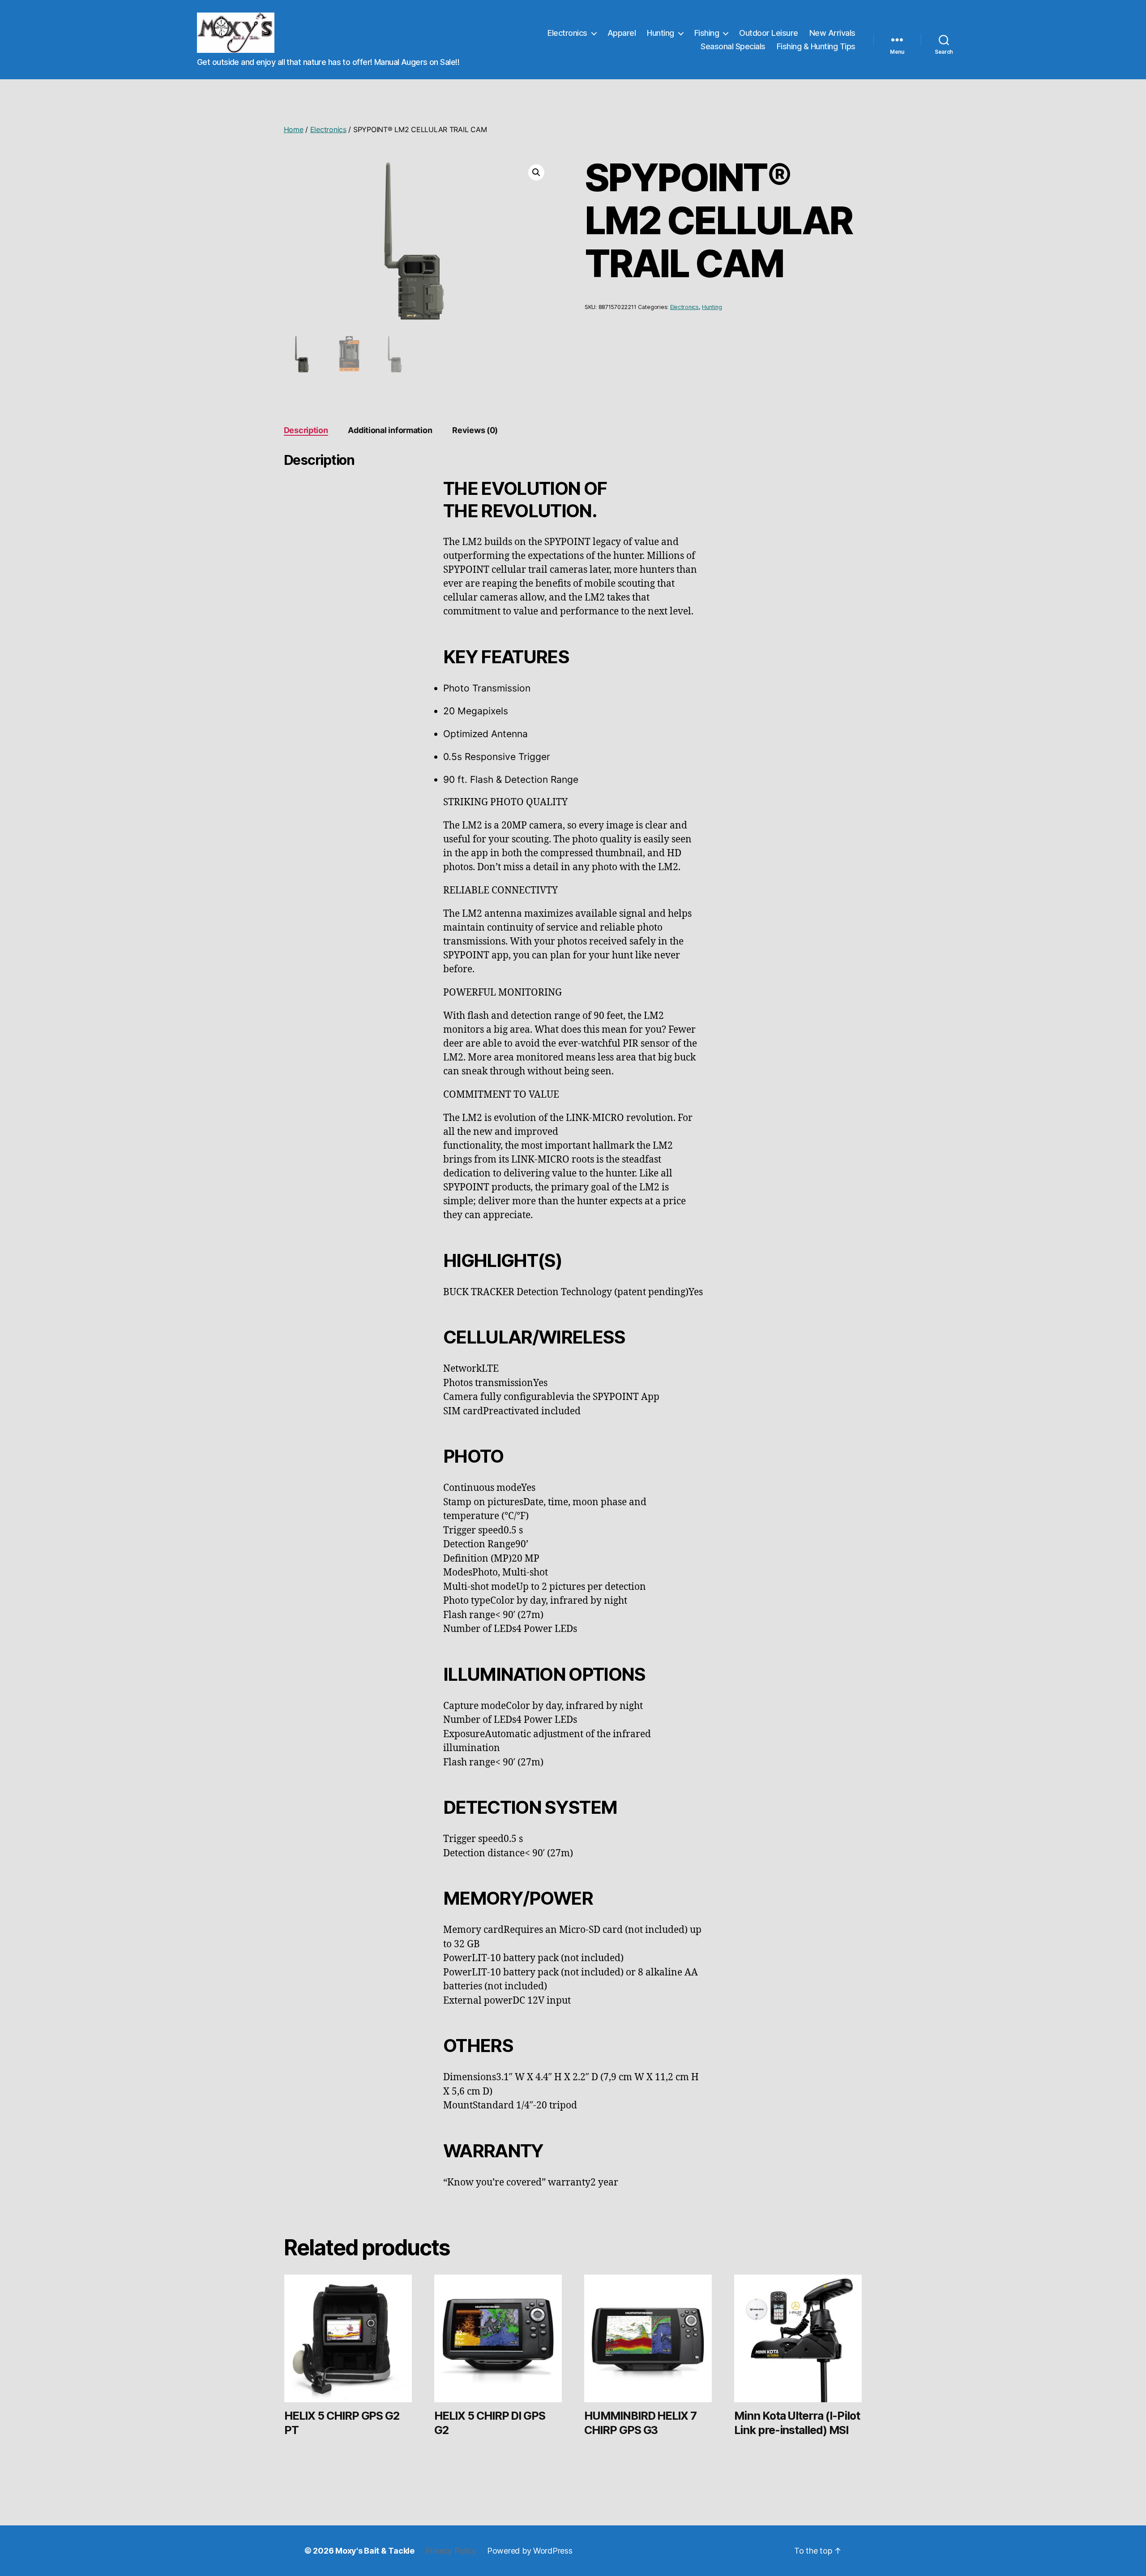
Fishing (707, 33)
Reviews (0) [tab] (475, 430)
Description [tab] (306, 430)
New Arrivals (832, 33)
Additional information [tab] (390, 430)
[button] (536, 172)
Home (294, 129)
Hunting (661, 33)
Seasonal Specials (733, 46)
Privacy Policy (451, 2551)
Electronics (567, 33)
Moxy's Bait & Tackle (375, 2551)
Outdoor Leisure (769, 33)
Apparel (622, 33)
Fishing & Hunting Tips (816, 46)
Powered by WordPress (530, 2551)
